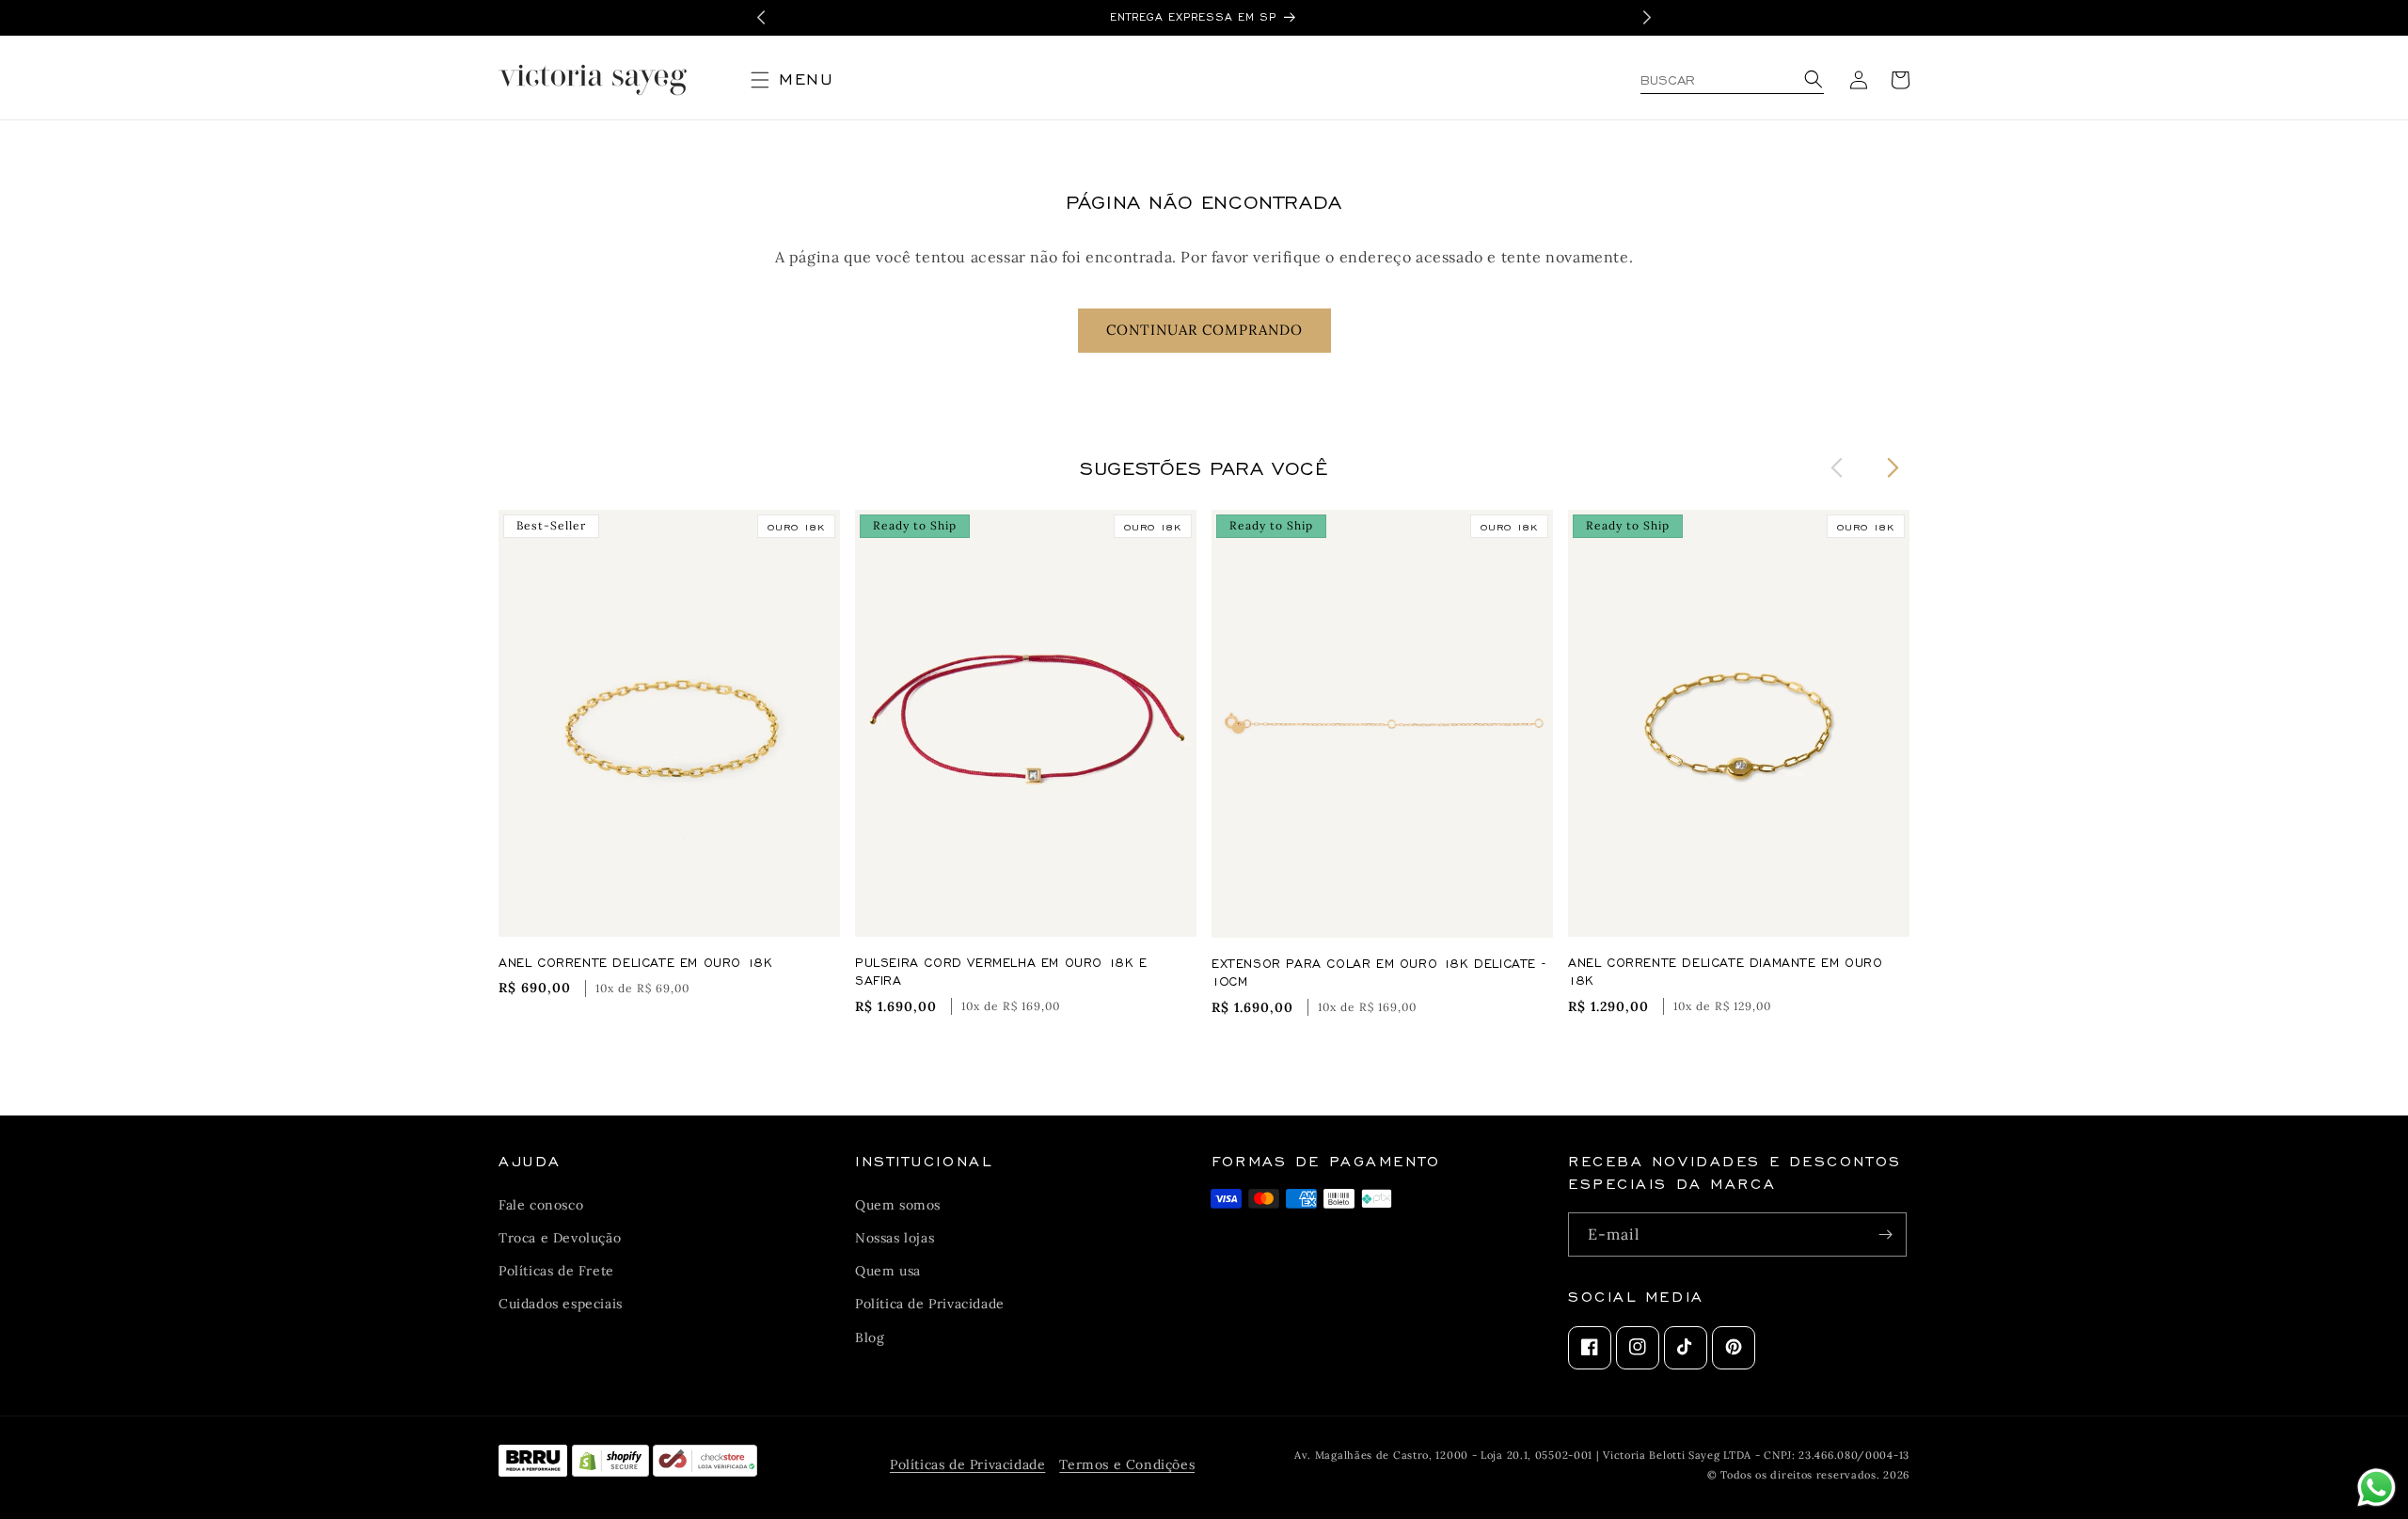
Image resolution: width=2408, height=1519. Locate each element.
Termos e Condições (1127, 1464)
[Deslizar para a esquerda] (1837, 467)
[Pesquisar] (1811, 80)
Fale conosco (541, 1204)
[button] (800, 80)
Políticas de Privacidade (967, 1464)
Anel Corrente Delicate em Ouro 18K (635, 962)
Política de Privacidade (930, 1304)
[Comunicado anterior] (761, 17)
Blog (870, 1337)
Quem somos (898, 1204)
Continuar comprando (1204, 330)
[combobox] (1732, 80)
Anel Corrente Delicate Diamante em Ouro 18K (1725, 971)
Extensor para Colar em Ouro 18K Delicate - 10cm (1378, 972)
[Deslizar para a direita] (1893, 467)
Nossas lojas (895, 1238)
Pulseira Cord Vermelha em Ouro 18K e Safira (1001, 971)
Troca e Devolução (560, 1238)
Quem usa (888, 1271)
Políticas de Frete (556, 1271)
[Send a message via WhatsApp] (2376, 1487)
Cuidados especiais (561, 1304)
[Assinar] (1885, 1234)
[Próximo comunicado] (1647, 17)
